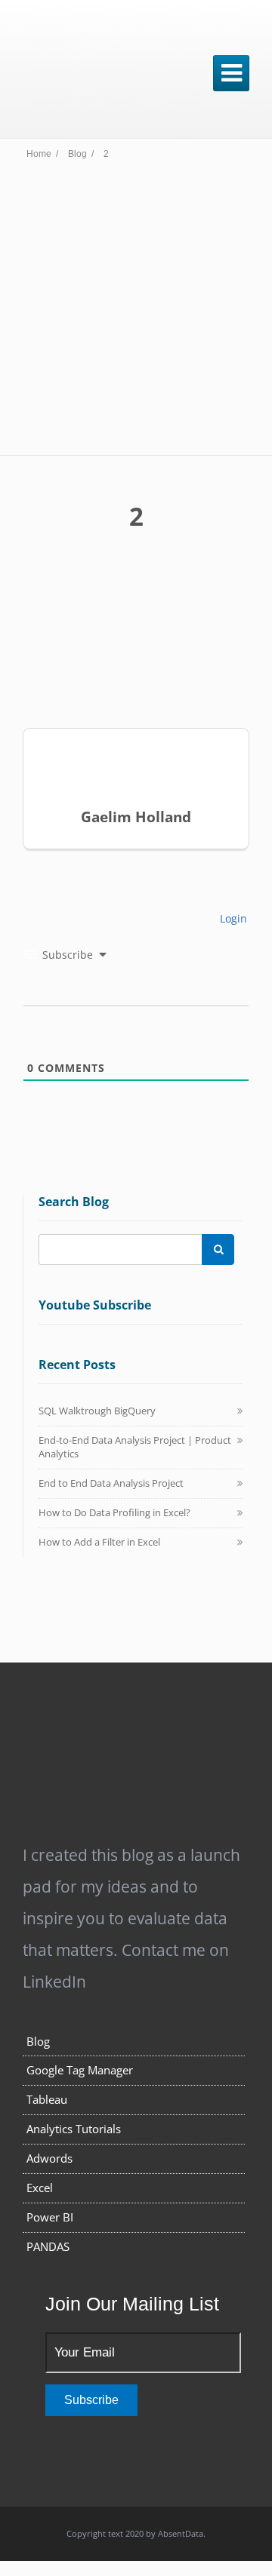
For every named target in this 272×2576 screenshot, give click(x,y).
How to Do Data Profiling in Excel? (114, 1512)
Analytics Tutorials (74, 2129)
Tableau (47, 2099)
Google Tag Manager (80, 2070)
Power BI (50, 2217)
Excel (40, 2188)
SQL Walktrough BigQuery (97, 1411)
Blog (38, 2041)
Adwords (49, 2158)
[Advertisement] (136, 312)
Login (232, 918)
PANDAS (48, 2246)
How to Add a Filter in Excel (99, 1542)
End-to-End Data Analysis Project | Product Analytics (135, 1447)
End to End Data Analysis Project (111, 1483)
